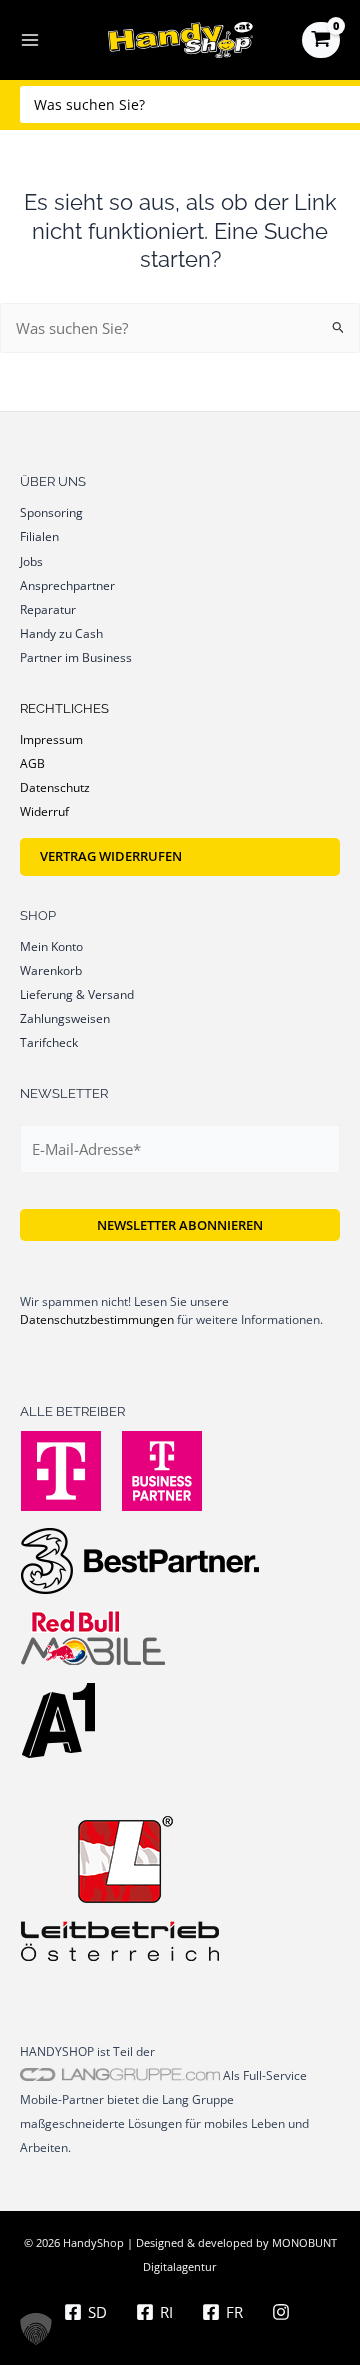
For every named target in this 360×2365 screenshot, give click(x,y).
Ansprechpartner (67, 585)
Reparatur (48, 609)
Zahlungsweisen (65, 1018)
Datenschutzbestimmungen (97, 1319)
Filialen (39, 536)
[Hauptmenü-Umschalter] (30, 40)
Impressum (51, 739)
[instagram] (284, 2312)
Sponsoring (51, 512)
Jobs (31, 561)
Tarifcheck (49, 1042)
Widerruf (44, 811)
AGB (32, 763)
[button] (36, 2329)
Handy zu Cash (61, 633)
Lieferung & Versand (77, 994)
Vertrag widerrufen (111, 856)
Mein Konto (51, 946)
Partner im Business (76, 657)
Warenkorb (51, 970)
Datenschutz (55, 787)
